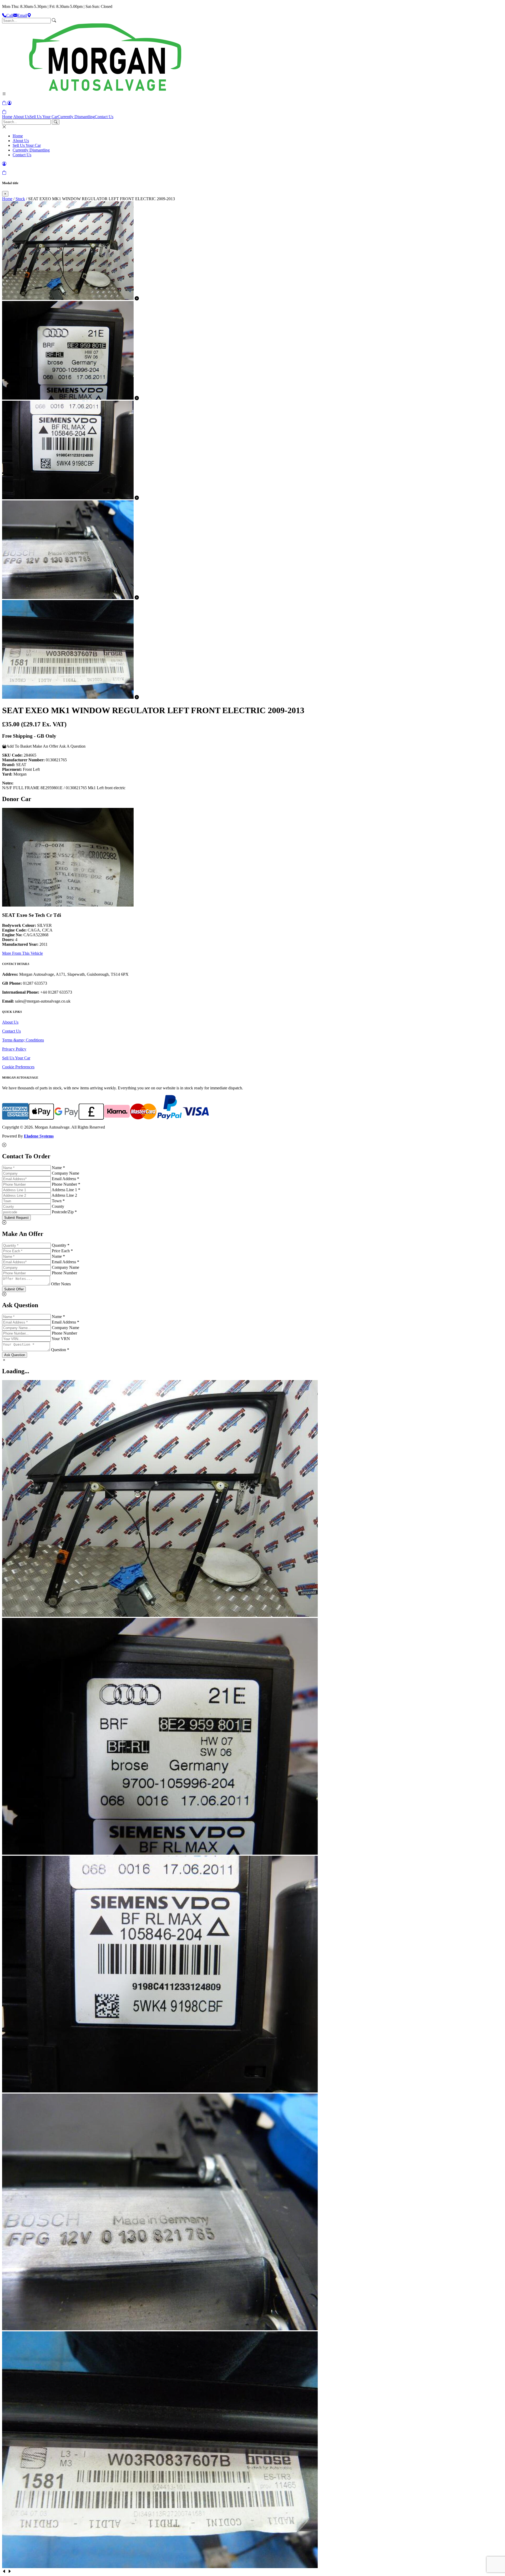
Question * (60, 1350)
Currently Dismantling (76, 117)
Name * (58, 1168)
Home (7, 117)
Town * (58, 1201)
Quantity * (61, 1245)
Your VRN (61, 1339)
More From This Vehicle (22, 953)
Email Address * (65, 1179)
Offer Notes (61, 1284)
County (58, 1206)
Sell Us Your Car (44, 117)
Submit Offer (14, 1289)
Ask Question (15, 1355)
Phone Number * (66, 1184)
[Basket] (4, 112)
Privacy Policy (14, 1049)
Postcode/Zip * (64, 1212)
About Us (21, 117)
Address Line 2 (64, 1195)
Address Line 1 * (66, 1190)
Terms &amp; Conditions (23, 1040)
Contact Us (104, 117)
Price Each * (62, 1251)
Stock (20, 199)
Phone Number (64, 1273)
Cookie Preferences (18, 1067)
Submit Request (16, 1218)
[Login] (9, 103)
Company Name (65, 1173)
